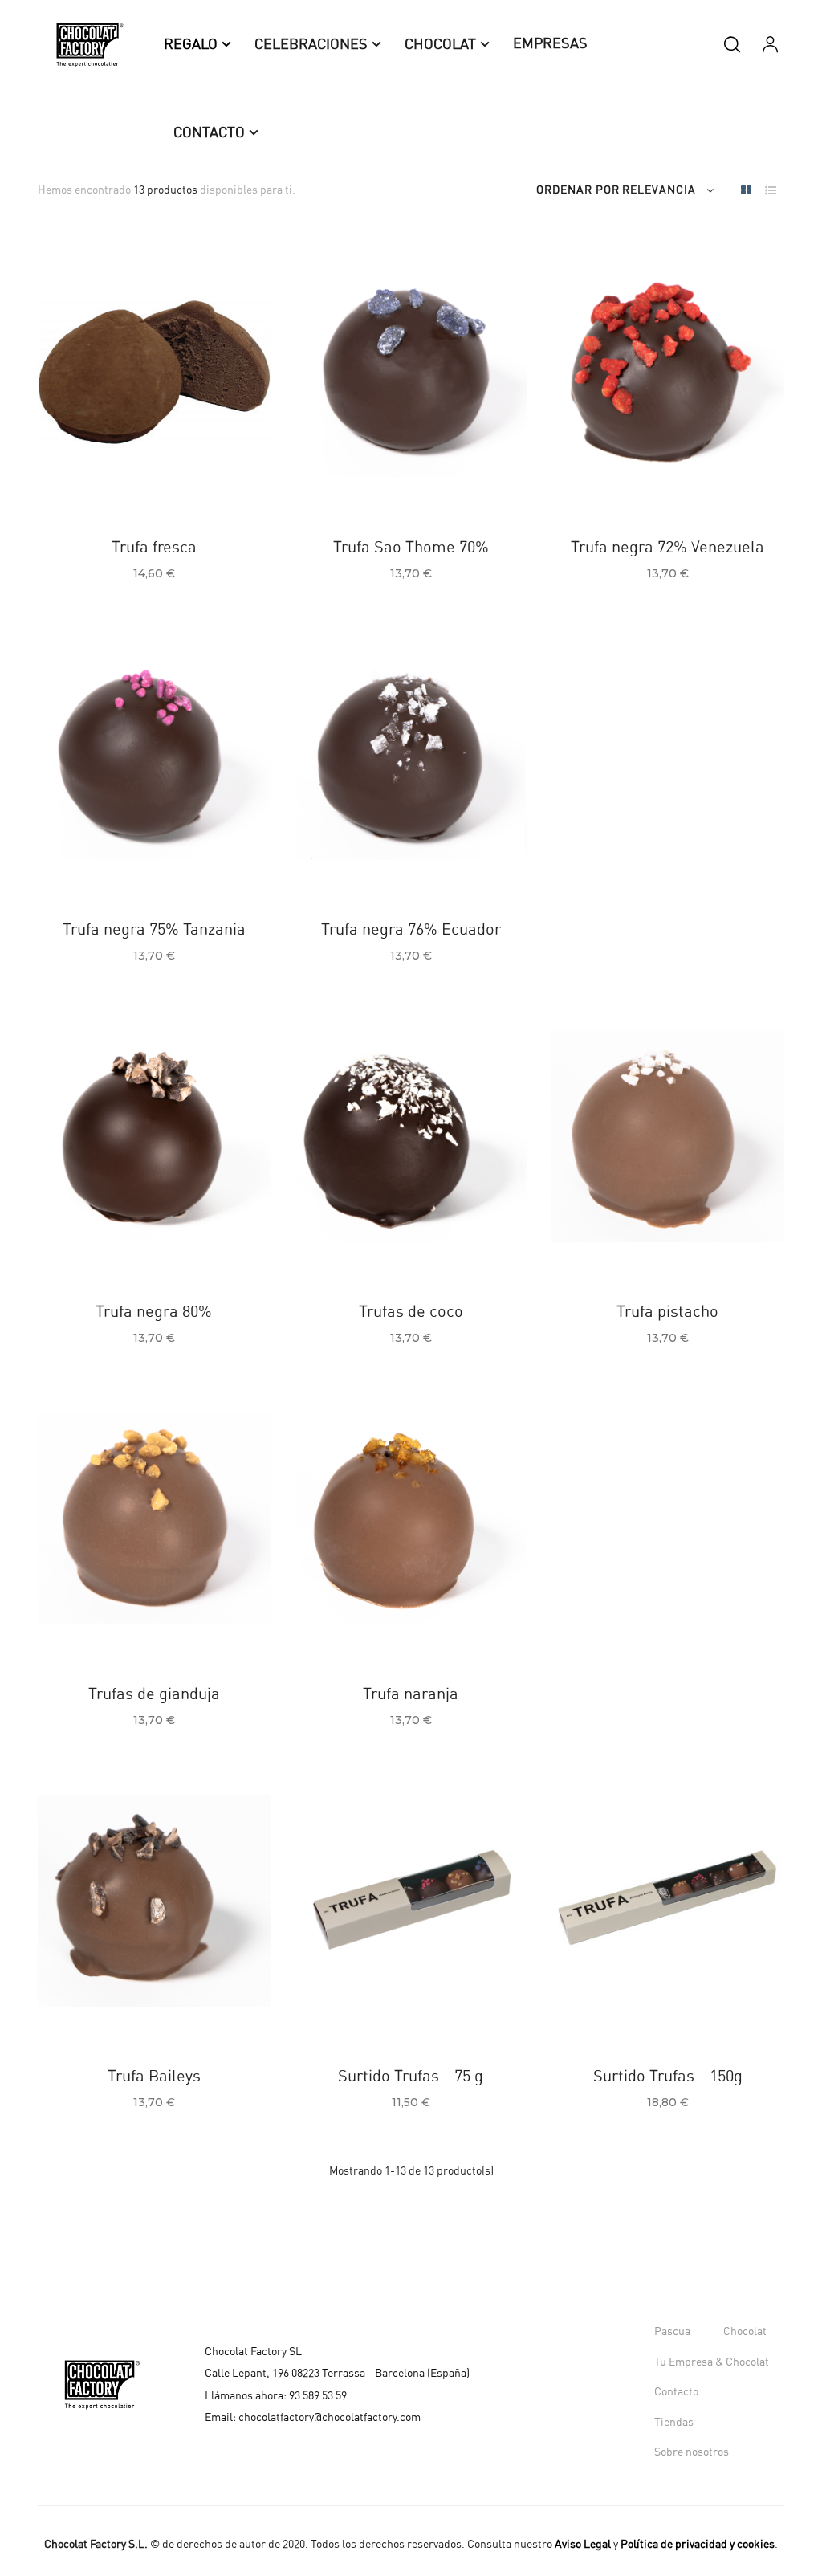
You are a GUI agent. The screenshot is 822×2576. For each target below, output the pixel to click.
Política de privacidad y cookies (698, 2545)
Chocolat (745, 2332)
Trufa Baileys (154, 2077)
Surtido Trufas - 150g (668, 2077)
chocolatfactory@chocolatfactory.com (330, 2417)
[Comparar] (122, 473)
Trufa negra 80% (154, 1312)
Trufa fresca (154, 548)
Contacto (676, 2392)
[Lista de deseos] (83, 473)
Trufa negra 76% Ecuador (411, 930)
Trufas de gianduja (154, 1694)
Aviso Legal (583, 2545)
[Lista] (770, 192)
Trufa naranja (411, 1694)
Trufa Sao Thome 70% (411, 548)
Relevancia (659, 190)
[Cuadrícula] (746, 192)
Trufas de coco (411, 1312)
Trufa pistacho (667, 1312)
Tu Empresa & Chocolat (712, 2362)
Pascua (672, 2332)
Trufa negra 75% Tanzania (154, 930)
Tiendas (674, 2423)
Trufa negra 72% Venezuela (667, 548)
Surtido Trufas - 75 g (411, 2077)
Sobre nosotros (692, 2452)
